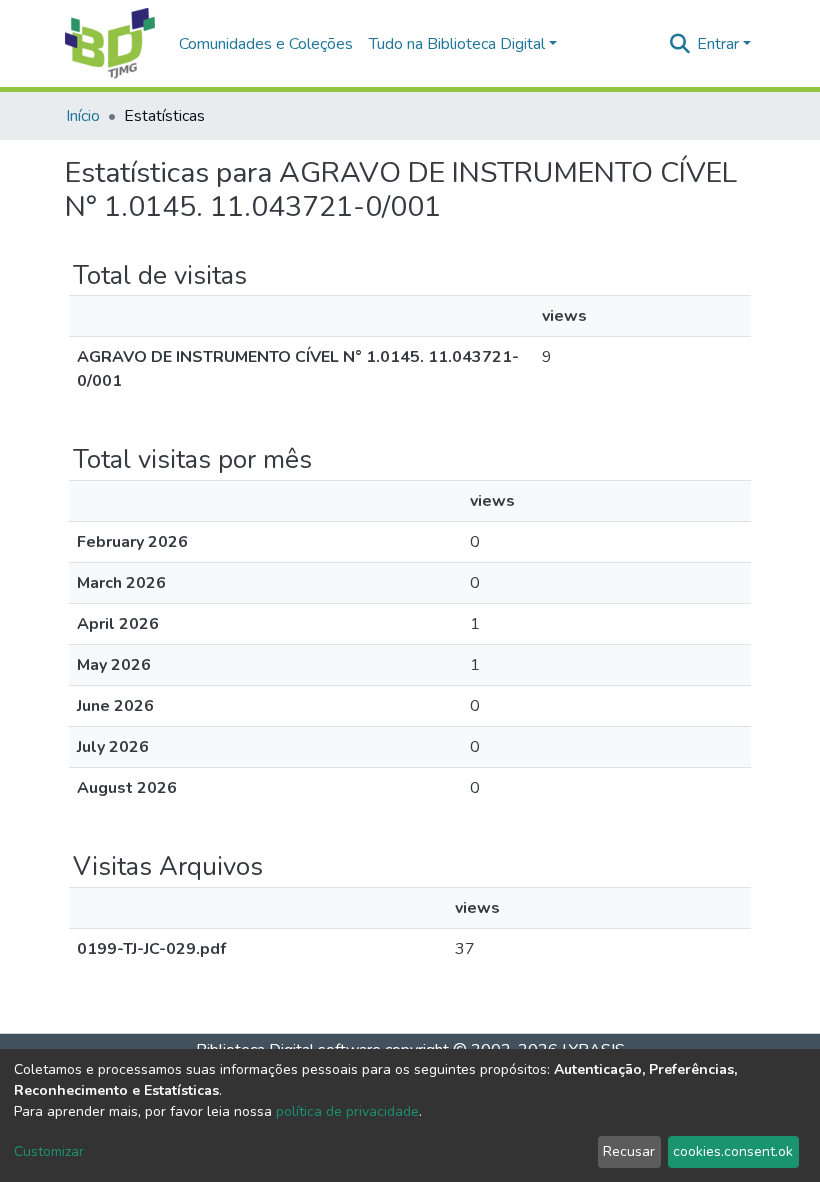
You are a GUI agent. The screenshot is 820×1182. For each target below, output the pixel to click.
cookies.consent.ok (733, 1151)
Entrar (718, 44)
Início (83, 116)
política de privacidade (347, 1111)
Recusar (629, 1151)
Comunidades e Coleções (266, 44)
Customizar (49, 1151)
